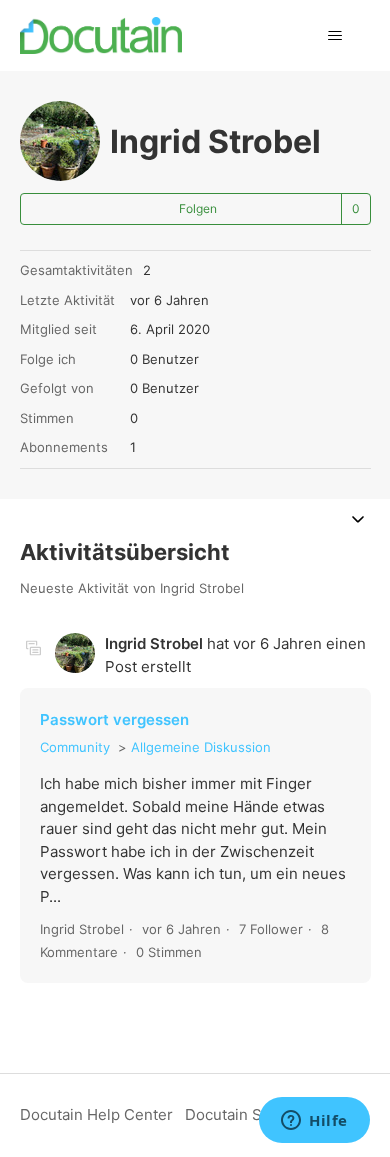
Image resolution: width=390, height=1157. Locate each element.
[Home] (101, 35)
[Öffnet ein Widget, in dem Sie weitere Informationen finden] (314, 1122)
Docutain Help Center (96, 1114)
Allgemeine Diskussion (201, 747)
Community (75, 747)
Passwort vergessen (114, 719)
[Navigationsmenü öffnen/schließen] (335, 36)
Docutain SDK (234, 1114)
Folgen (198, 208)
